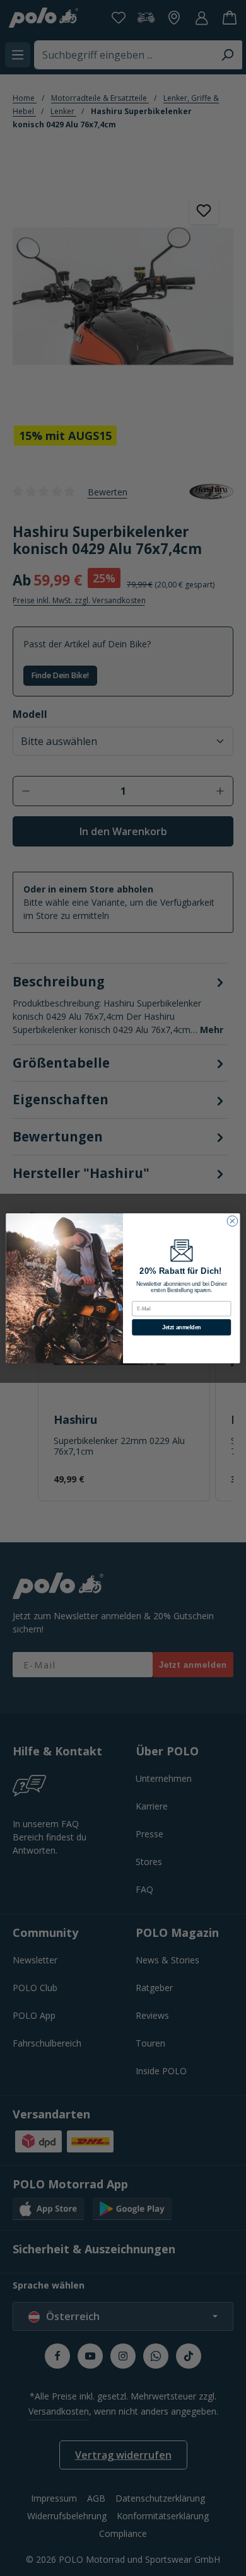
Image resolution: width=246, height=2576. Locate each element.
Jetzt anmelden (182, 1327)
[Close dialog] (232, 1221)
